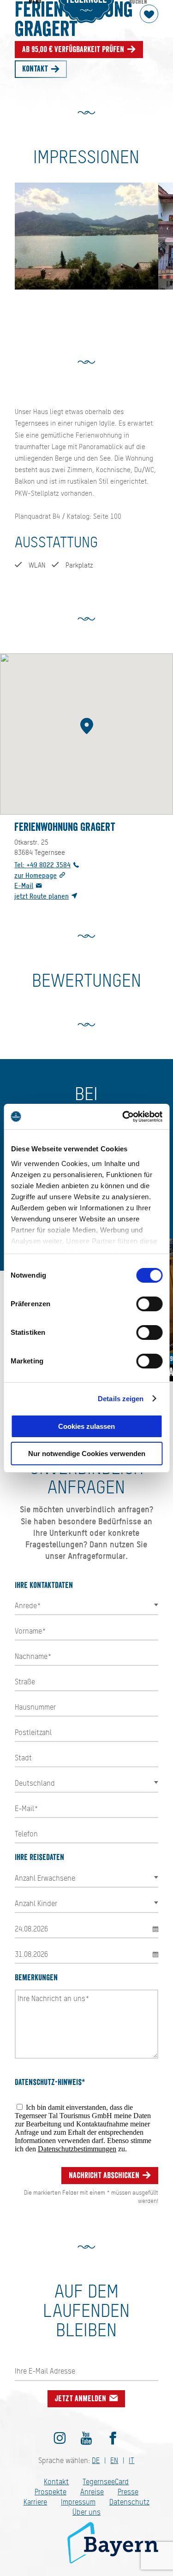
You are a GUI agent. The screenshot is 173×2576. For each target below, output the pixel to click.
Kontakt (36, 69)
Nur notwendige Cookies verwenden (87, 1454)
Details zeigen (121, 1399)
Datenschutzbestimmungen (77, 2149)
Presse (128, 2492)
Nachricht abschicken (105, 2175)
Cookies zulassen (86, 1426)
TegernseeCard (106, 2482)
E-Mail (24, 885)
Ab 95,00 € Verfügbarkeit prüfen (74, 49)
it (131, 2461)
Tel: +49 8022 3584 (42, 865)
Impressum (78, 2502)
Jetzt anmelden (81, 2398)
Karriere (35, 2502)
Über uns (86, 2512)
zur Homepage (36, 875)
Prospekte (51, 2492)
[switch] (149, 1304)
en (114, 2461)
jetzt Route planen (42, 896)
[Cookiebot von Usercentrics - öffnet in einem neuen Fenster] (123, 1117)
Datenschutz (129, 2502)
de (96, 2461)
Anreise (92, 2492)
